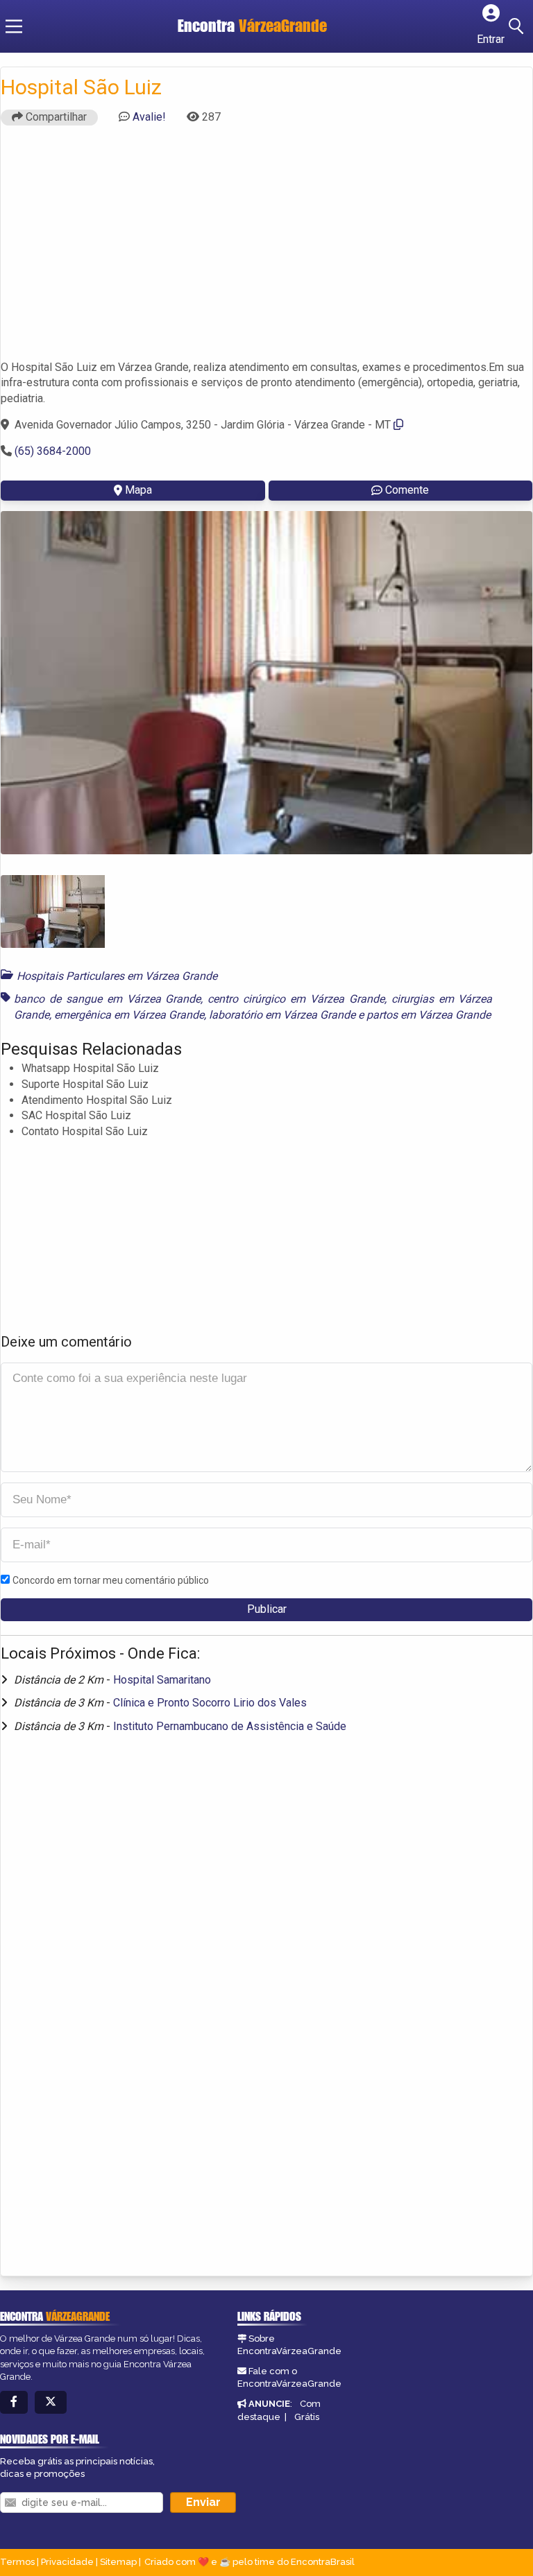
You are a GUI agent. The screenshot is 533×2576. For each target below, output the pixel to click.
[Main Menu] (14, 26)
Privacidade (67, 2562)
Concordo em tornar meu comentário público (111, 1580)
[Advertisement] (266, 249)
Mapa (138, 490)
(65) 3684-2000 (53, 451)
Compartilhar (55, 117)
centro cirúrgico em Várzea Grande (296, 999)
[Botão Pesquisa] (518, 26)
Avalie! (149, 117)
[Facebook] (14, 2402)
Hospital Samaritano (162, 1680)
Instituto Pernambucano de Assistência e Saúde (230, 1726)
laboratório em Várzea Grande (282, 1015)
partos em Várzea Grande (429, 1015)
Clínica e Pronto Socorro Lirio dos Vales (210, 1703)
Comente (407, 490)
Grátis (307, 2417)
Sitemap (118, 2562)
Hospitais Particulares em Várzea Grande (117, 976)
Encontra (252, 26)
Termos (17, 2562)
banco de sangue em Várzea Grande (107, 999)
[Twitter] (51, 2402)
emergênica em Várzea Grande (129, 1015)
